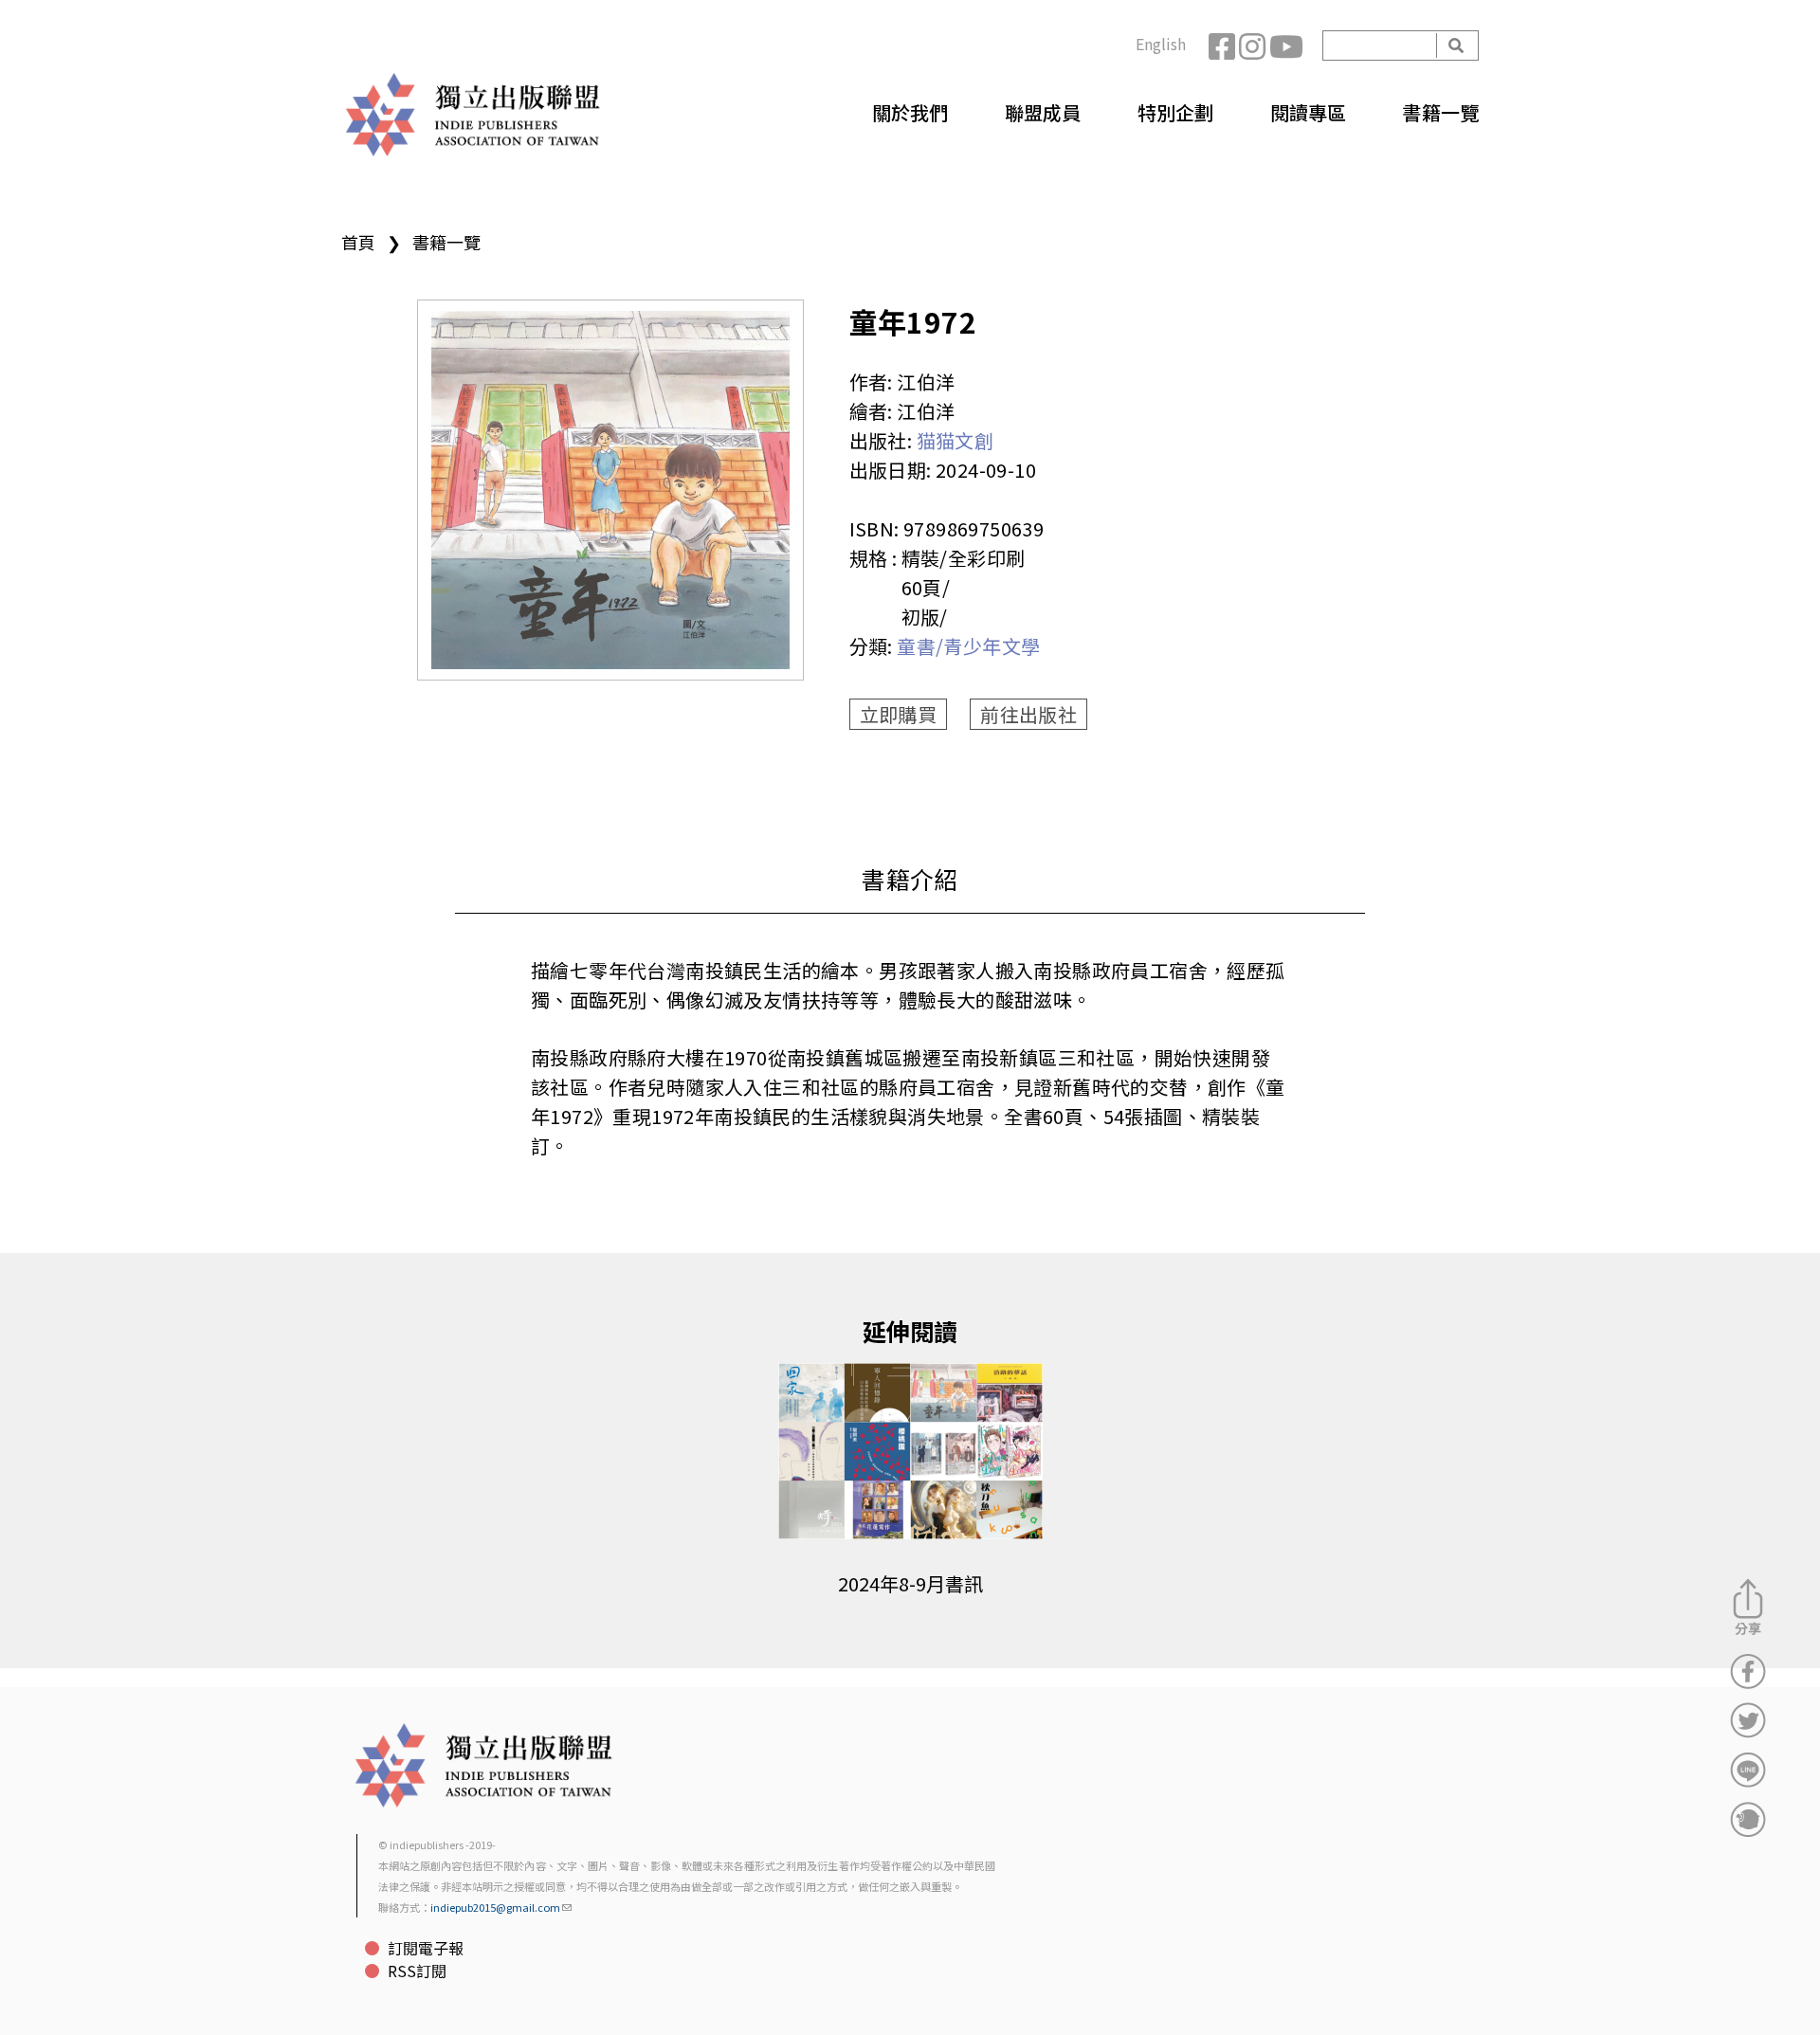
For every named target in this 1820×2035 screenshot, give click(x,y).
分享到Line (1748, 1770)
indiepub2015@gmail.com (495, 1907)
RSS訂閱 (417, 1971)
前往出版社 (1028, 714)
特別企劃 (1175, 112)
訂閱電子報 (426, 1948)
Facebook (1224, 45)
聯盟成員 (1043, 112)
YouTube (1284, 45)
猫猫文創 (955, 440)
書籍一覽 (1441, 112)
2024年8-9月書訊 (910, 1583)
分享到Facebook (1748, 1671)
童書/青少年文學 (968, 646)
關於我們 (910, 112)
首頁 (358, 242)
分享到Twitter (1748, 1720)
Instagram (1254, 45)
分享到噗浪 (1748, 1819)
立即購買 (899, 714)
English (1161, 44)
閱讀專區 (1308, 112)
